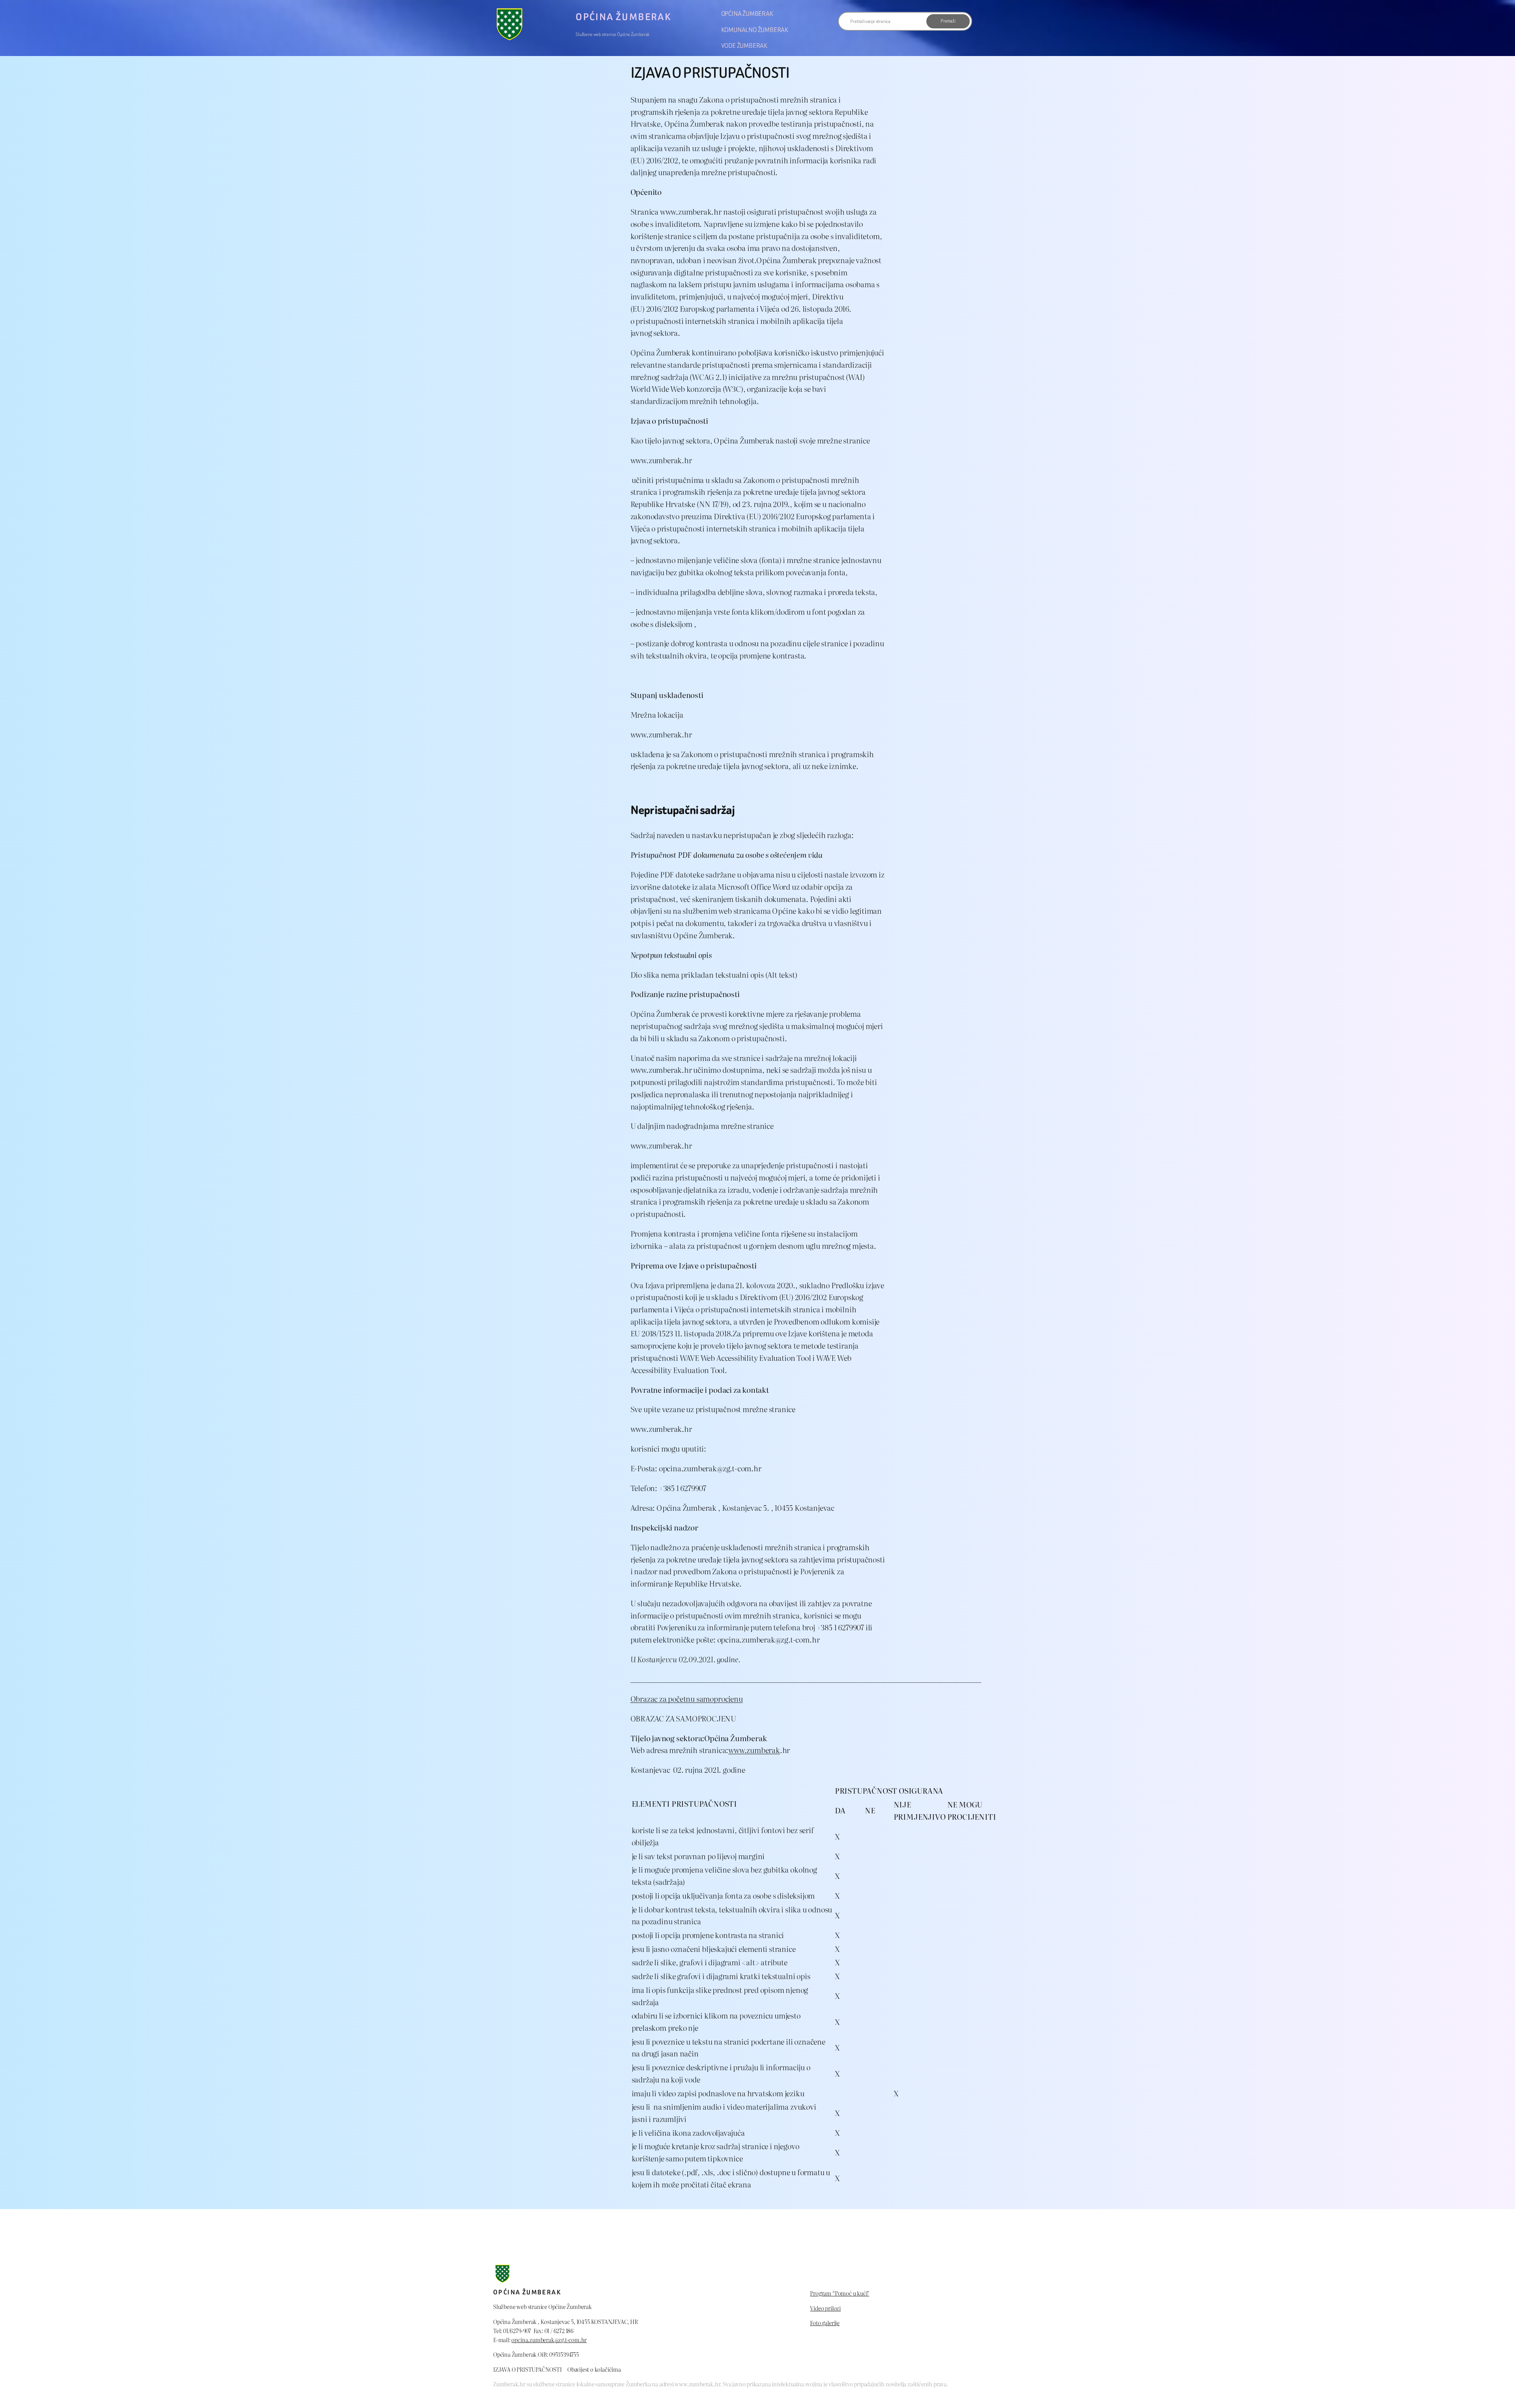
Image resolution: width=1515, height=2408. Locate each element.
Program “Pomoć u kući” (840, 2293)
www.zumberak (754, 1750)
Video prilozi (825, 2308)
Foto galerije (825, 2323)
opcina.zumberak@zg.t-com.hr (549, 2340)
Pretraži (948, 21)
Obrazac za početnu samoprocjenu (687, 1698)
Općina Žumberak (623, 17)
